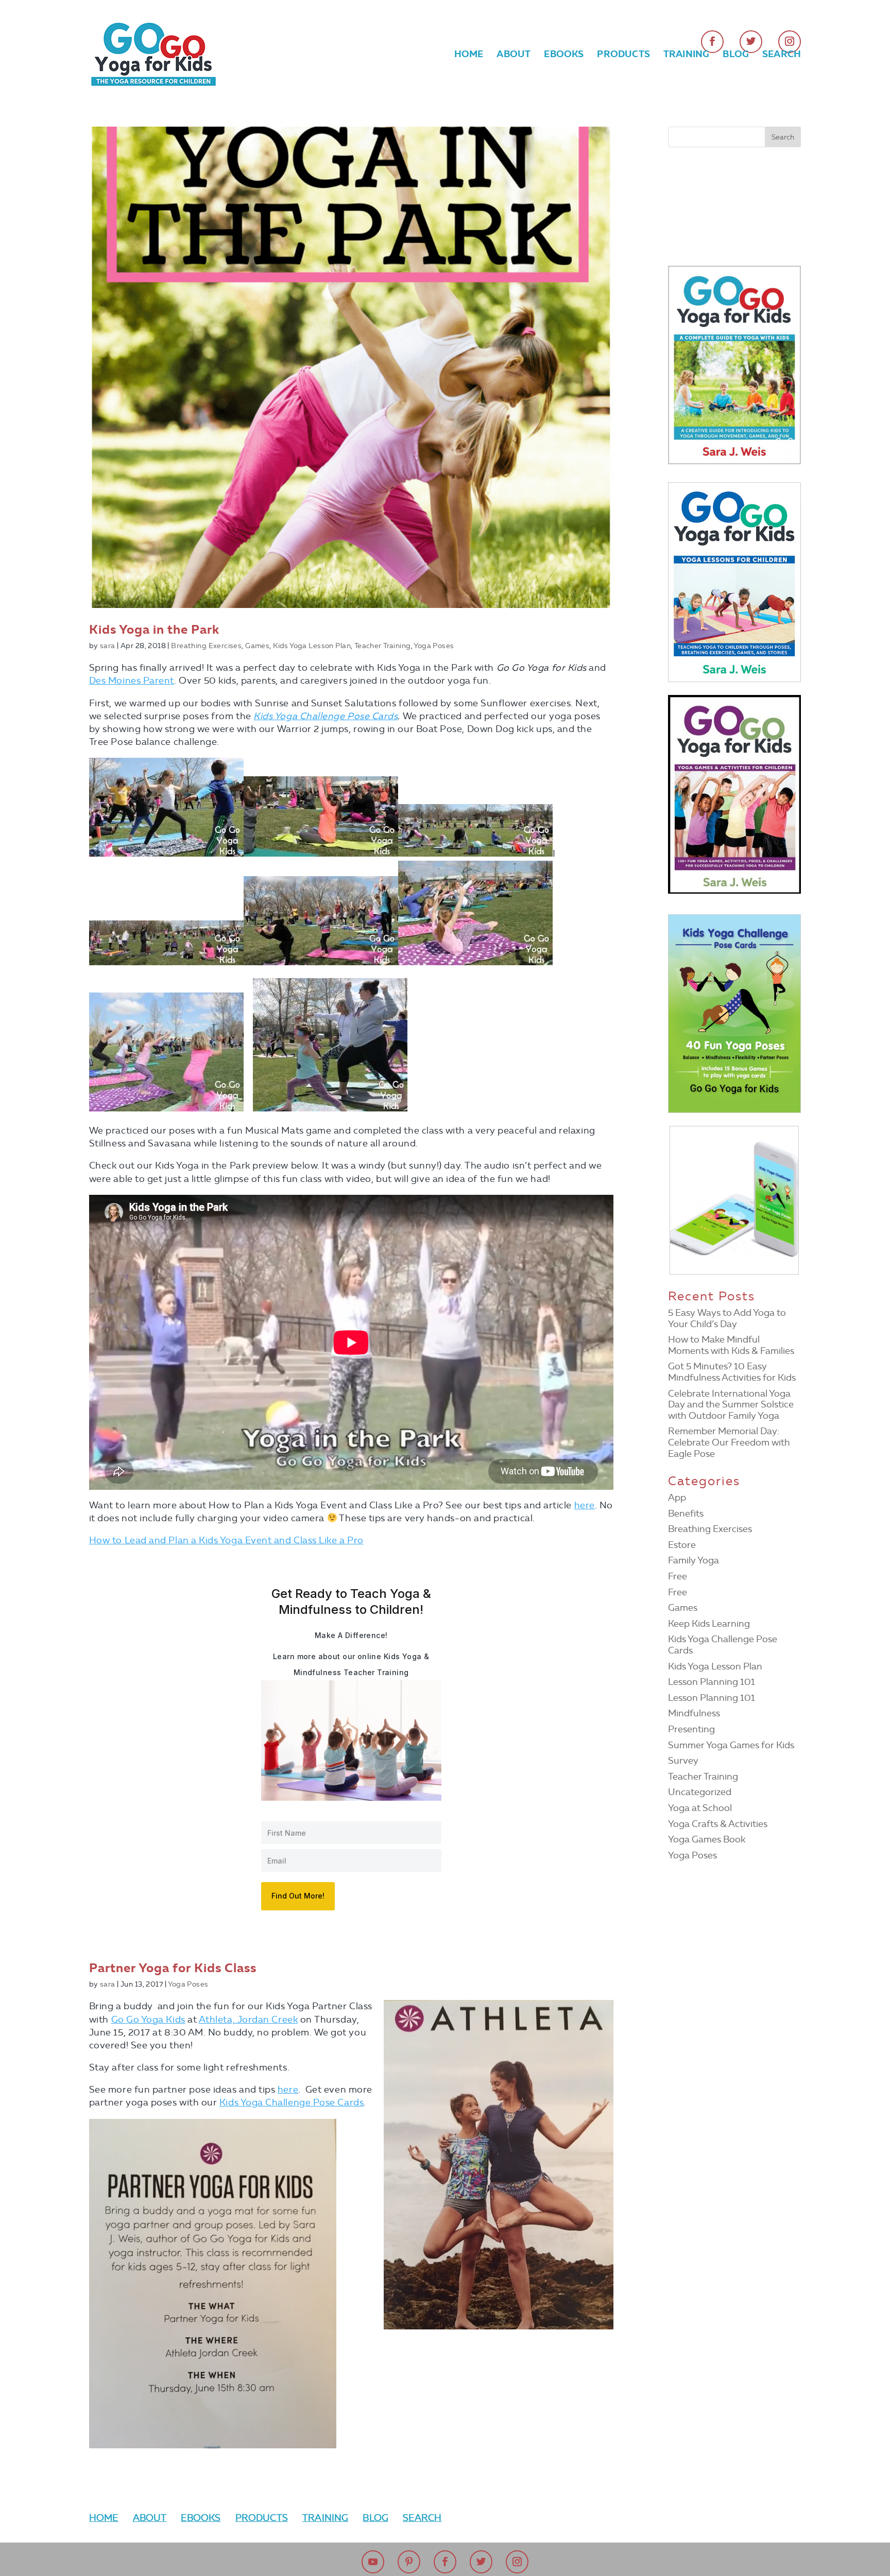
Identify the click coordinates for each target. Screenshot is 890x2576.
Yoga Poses (434, 646)
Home (469, 55)
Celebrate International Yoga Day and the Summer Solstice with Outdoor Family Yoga (731, 1405)
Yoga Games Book (707, 1839)
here (585, 1505)
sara (108, 646)
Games (257, 646)
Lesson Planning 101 (712, 1682)
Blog (736, 55)
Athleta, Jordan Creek (248, 2020)
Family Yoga (694, 1560)
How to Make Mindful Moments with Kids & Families (731, 1345)
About (514, 55)
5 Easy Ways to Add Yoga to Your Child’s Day (727, 1318)
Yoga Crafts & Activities (718, 1824)
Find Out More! (298, 1896)
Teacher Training (383, 646)
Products (623, 55)
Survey (683, 1761)
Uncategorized (700, 1792)
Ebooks (564, 55)
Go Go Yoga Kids (148, 2020)
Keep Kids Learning (709, 1624)
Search (782, 55)
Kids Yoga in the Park (154, 630)
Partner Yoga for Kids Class (173, 1968)
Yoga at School (700, 1808)
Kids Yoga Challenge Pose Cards (326, 716)
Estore (682, 1545)
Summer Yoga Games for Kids (731, 1745)
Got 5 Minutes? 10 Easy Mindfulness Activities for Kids (732, 1372)
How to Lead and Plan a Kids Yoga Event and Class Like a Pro (226, 1540)
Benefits (686, 1513)
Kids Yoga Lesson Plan (312, 646)
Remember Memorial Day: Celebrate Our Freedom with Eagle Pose (729, 1442)
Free (678, 1576)
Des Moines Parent (132, 681)
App (677, 1498)
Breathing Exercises (206, 646)
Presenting (691, 1729)
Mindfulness (694, 1713)
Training (686, 55)
